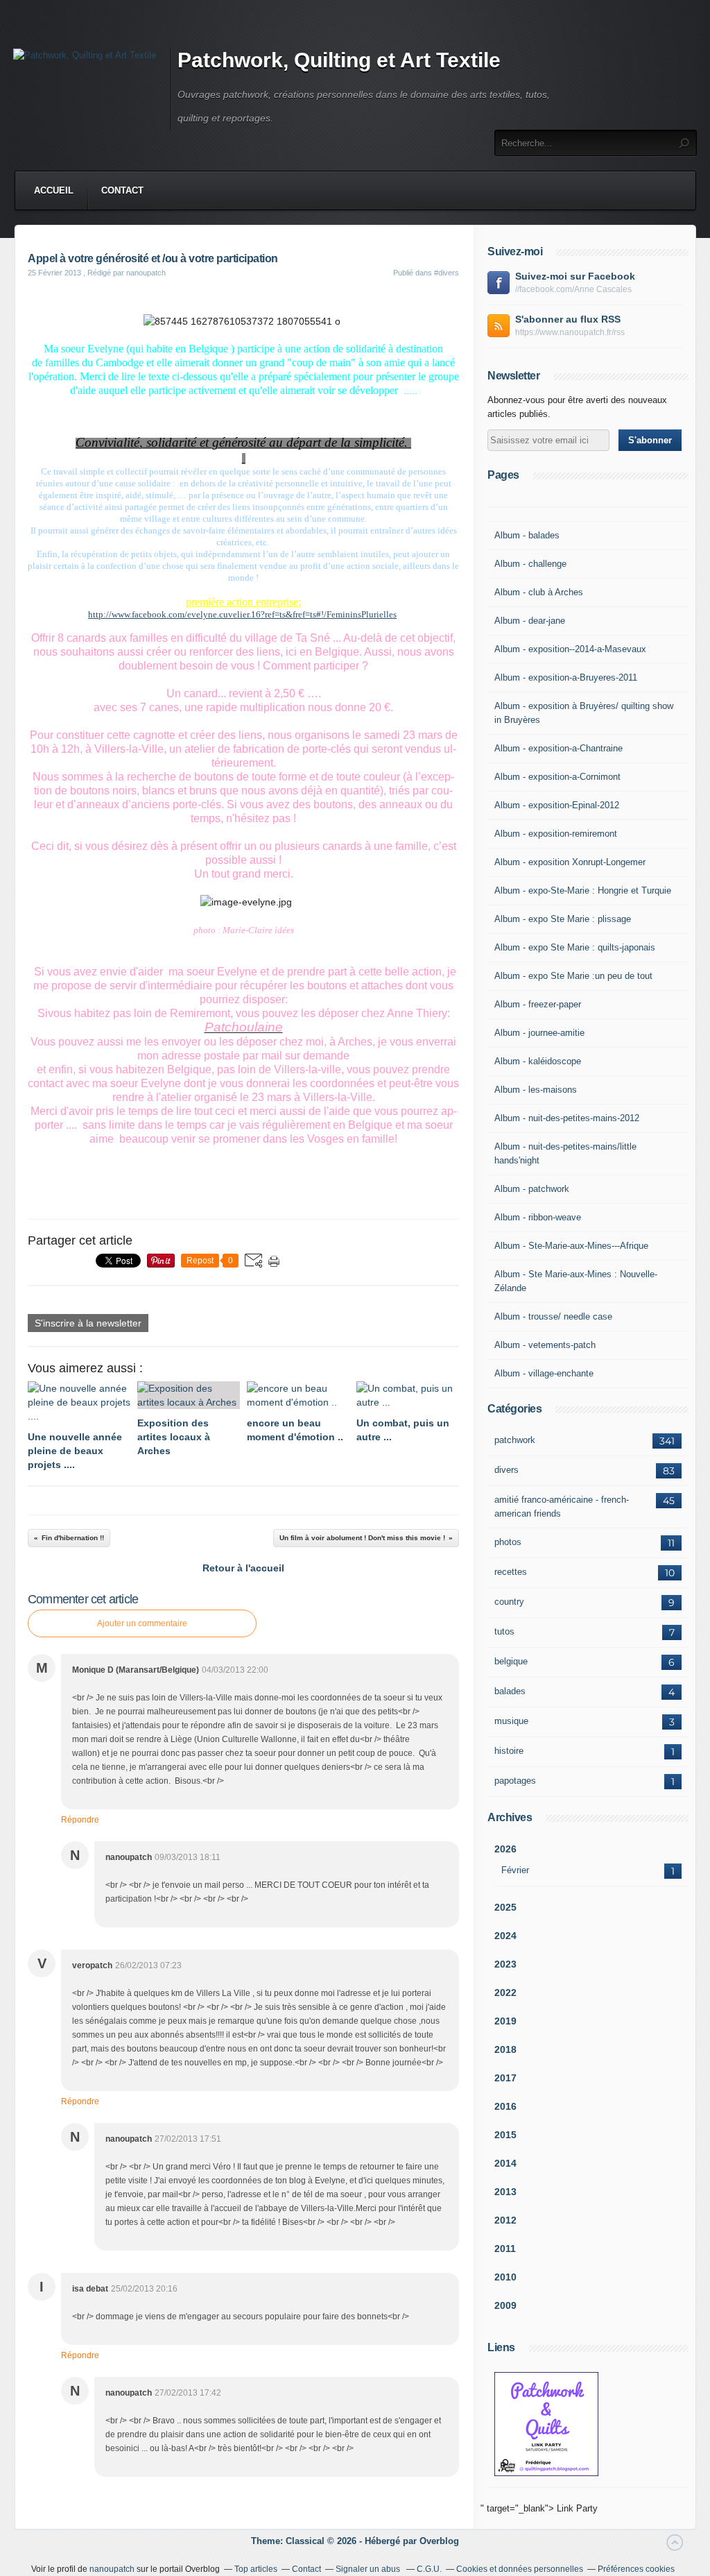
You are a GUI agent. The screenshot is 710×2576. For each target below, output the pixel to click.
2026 (505, 1849)
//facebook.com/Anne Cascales (573, 289)
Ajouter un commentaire (142, 1623)
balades (510, 1691)
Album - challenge (530, 564)
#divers (447, 273)
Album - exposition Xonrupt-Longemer (570, 862)
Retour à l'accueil (243, 1568)
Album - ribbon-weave (538, 1217)
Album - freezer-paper (538, 1004)
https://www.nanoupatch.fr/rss (570, 332)
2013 (505, 2192)
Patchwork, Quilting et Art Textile (339, 60)
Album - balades (527, 535)
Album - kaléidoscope (538, 1061)
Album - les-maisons (536, 1090)
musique (511, 1721)
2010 (505, 2277)
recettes (511, 1572)
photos (508, 1542)
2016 (505, 2106)
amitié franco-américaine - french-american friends (562, 1507)
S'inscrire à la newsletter (88, 1323)
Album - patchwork (532, 1189)
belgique (511, 1661)
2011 (505, 2249)
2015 (505, 2135)
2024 (505, 1936)
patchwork (515, 1440)
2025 (505, 1907)
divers (506, 1470)
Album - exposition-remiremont (556, 834)
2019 (505, 2021)
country (509, 1602)
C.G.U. (429, 2569)
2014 (505, 2163)
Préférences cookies (636, 2569)
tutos (504, 1631)
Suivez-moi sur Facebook (575, 276)
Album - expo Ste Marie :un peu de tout (573, 976)
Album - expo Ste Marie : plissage (563, 919)
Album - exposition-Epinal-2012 (557, 805)
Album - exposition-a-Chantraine (559, 748)
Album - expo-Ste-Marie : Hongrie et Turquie (583, 890)
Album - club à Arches (539, 592)
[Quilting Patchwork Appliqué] (546, 2473)
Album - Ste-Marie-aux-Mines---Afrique (571, 1246)
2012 (505, 2220)
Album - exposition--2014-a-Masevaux (570, 649)
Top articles (256, 2569)
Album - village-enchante (544, 1373)
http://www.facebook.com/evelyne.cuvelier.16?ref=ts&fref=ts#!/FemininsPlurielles (242, 614)
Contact (122, 190)
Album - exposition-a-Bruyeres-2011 (566, 677)
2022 (505, 1993)
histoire (509, 1751)
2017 (505, 2078)
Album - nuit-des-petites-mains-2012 (567, 1118)
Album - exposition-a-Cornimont (557, 777)
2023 (505, 1964)
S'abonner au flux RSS (568, 319)
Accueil (54, 190)
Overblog (439, 2541)
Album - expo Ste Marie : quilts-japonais (575, 947)
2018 (505, 2049)
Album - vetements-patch (545, 1345)
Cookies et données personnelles (520, 2569)
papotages (515, 1781)
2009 (505, 2305)
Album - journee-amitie (539, 1033)
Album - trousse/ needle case (553, 1316)
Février (515, 1870)
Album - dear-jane (530, 621)
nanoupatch (112, 2569)
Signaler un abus (369, 2569)
